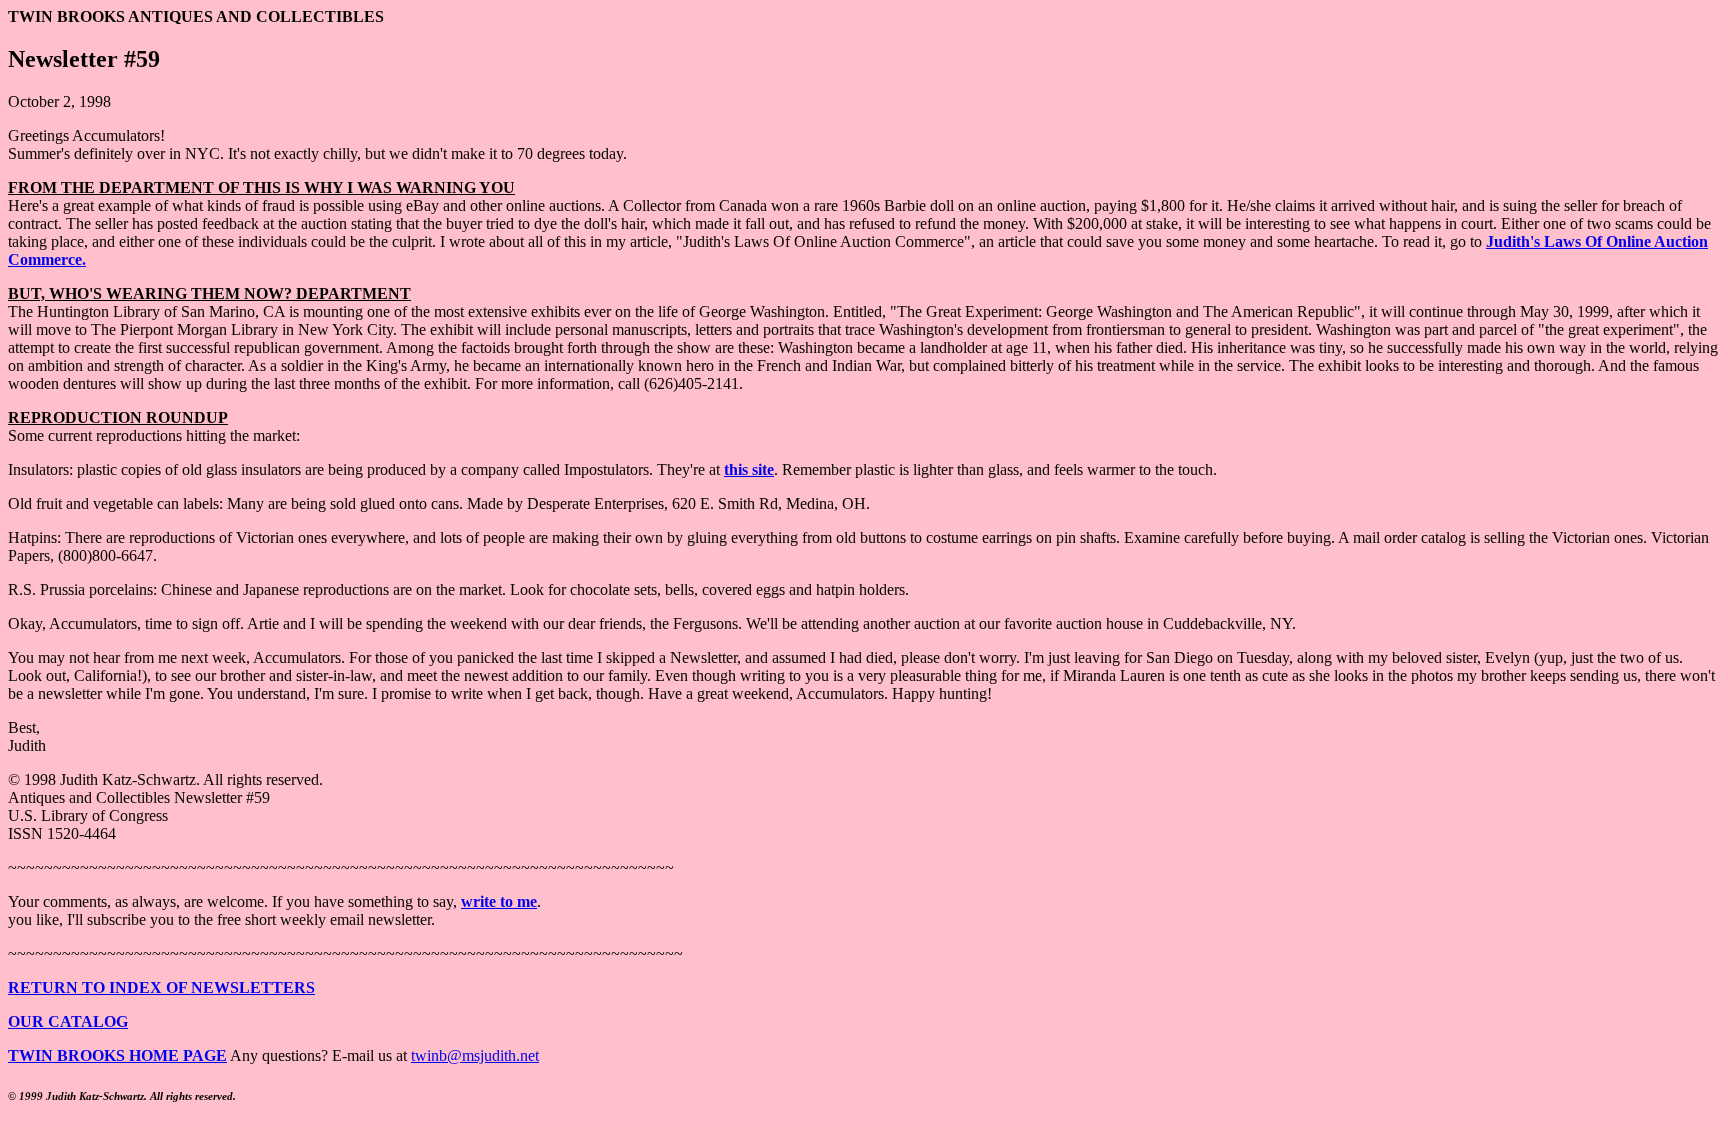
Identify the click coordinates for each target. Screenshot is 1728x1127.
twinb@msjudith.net (475, 1055)
